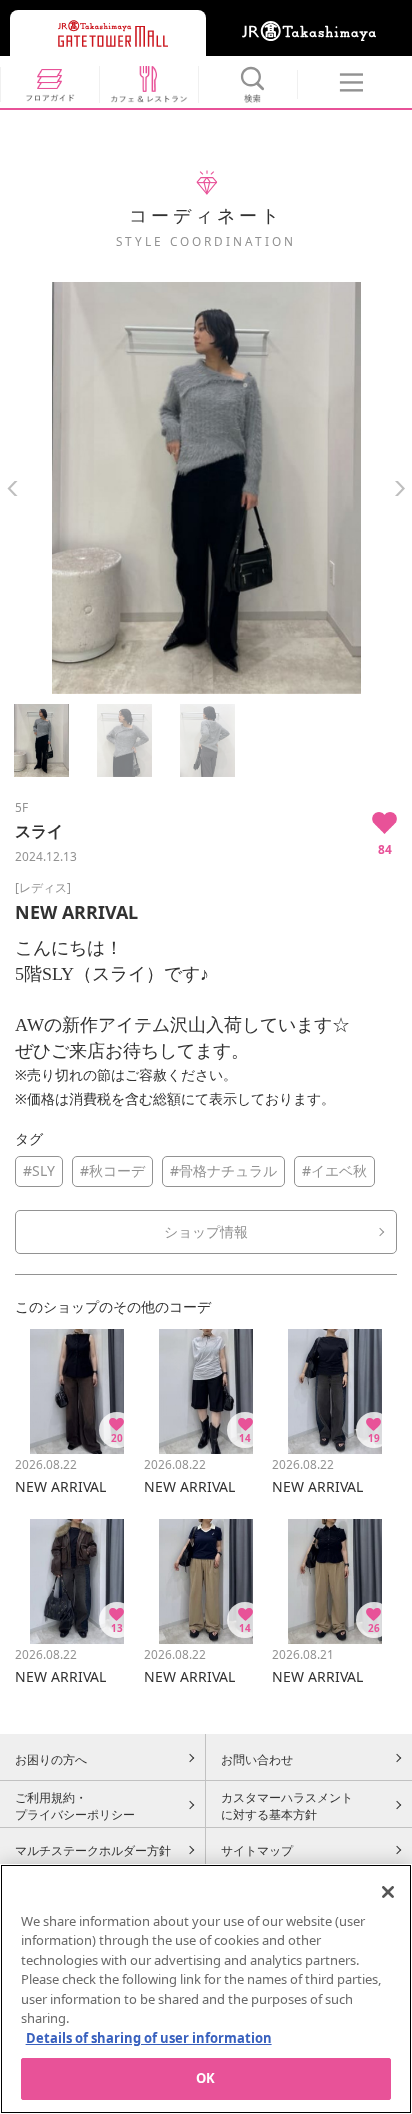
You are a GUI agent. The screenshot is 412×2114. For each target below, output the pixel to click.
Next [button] (399, 488)
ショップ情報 (206, 1231)
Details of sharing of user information (149, 2038)
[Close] (388, 1892)
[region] (206, 1989)
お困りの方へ (51, 1759)
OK (205, 2078)
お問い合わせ (257, 1759)
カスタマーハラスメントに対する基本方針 (287, 1806)
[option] (206, 488)
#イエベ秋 (334, 1170)
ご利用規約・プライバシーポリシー (75, 1806)
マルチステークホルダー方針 (93, 1850)
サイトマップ (257, 1850)
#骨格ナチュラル (223, 1170)
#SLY (39, 1170)
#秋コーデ (112, 1170)
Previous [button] (12, 488)
